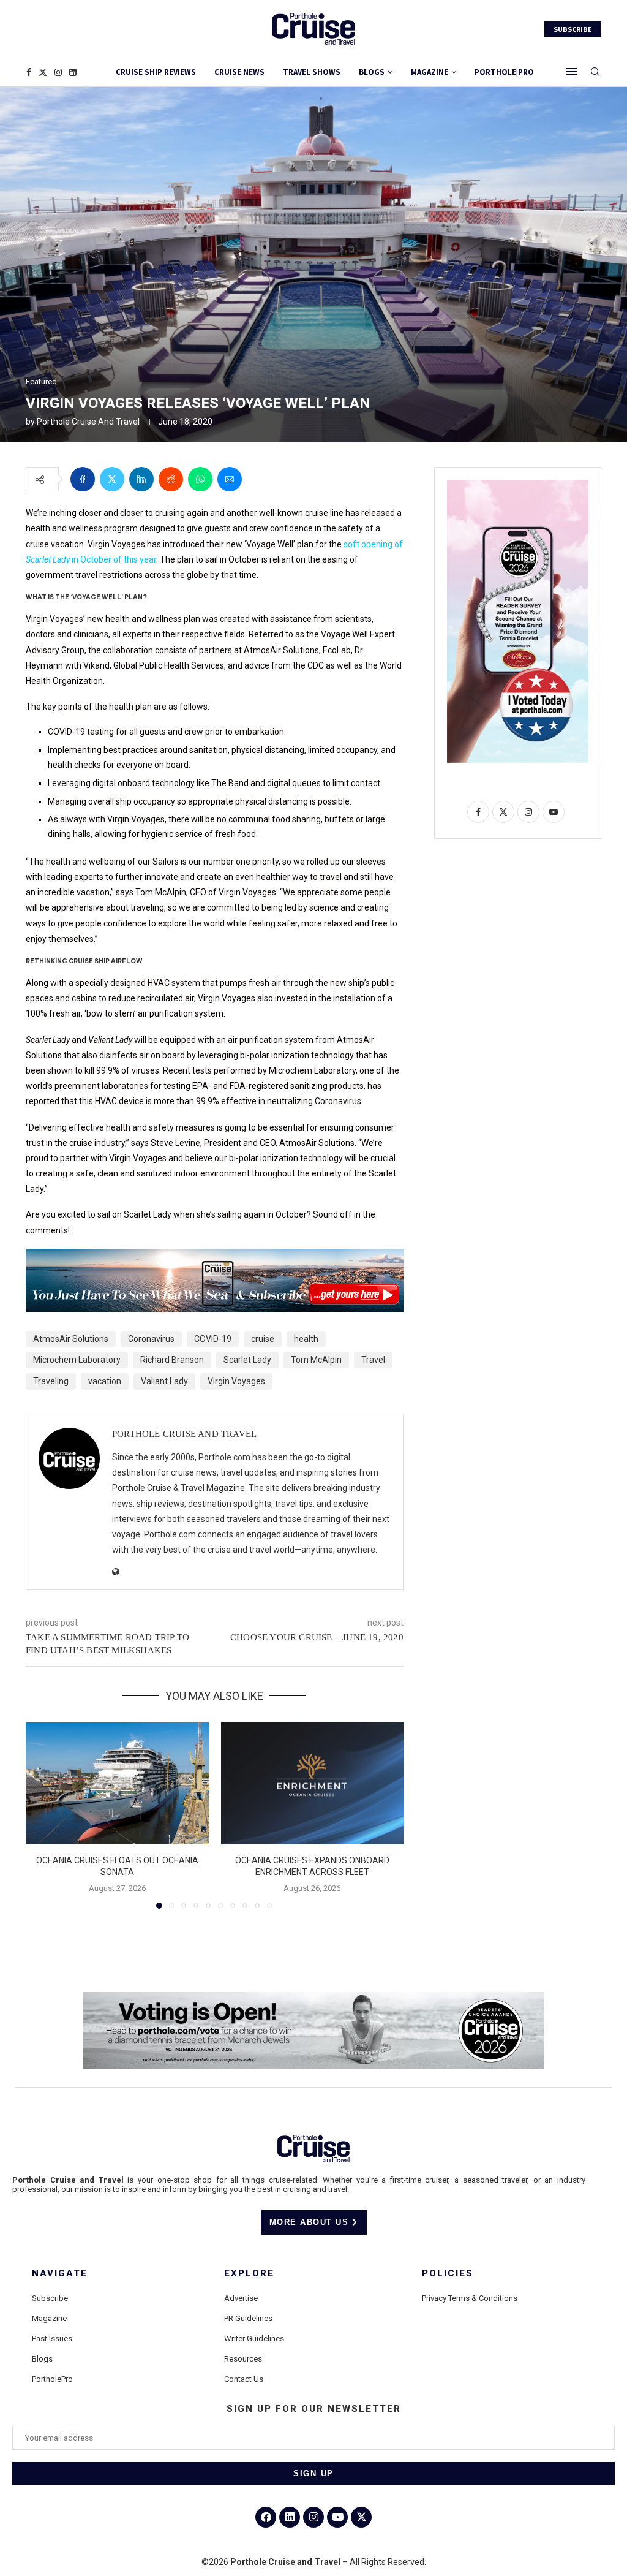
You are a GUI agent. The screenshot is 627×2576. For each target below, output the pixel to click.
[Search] (595, 72)
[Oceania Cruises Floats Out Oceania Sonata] (117, 1783)
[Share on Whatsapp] (200, 479)
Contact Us (244, 2379)
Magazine (49, 2318)
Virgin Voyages (236, 1381)
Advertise (241, 2298)
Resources (243, 2359)
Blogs (372, 72)
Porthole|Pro (504, 72)
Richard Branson (172, 1360)
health (306, 1339)
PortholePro (52, 2379)
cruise (263, 1339)
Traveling (51, 1381)
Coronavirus (151, 1339)
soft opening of (373, 544)
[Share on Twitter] (112, 479)
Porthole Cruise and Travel (88, 422)
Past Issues (52, 2339)
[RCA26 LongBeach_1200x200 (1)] (314, 1997)
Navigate (60, 2274)
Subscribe (50, 2298)
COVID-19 (213, 1339)
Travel (373, 1360)
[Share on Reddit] (171, 479)
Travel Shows (312, 72)
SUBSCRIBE (573, 29)
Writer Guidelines (254, 2339)
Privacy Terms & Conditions (470, 2298)
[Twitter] (43, 72)
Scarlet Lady (247, 1360)
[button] (42, 1815)
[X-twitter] (361, 2517)
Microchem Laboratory (77, 1360)
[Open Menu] (571, 72)
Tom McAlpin (316, 1360)
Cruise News (239, 72)
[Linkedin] (73, 72)
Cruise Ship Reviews (156, 72)
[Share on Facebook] (83, 479)
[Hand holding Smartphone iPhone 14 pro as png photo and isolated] (518, 485)
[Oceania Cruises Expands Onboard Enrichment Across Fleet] (313, 1783)
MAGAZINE (430, 72)
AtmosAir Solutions (71, 1339)
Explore (249, 2274)
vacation (105, 1381)
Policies (448, 2274)
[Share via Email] (230, 479)
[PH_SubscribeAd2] (215, 1257)
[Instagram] (58, 72)
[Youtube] (337, 2517)
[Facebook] (29, 72)
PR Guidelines (248, 2318)
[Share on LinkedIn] (141, 479)
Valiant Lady (164, 1381)
